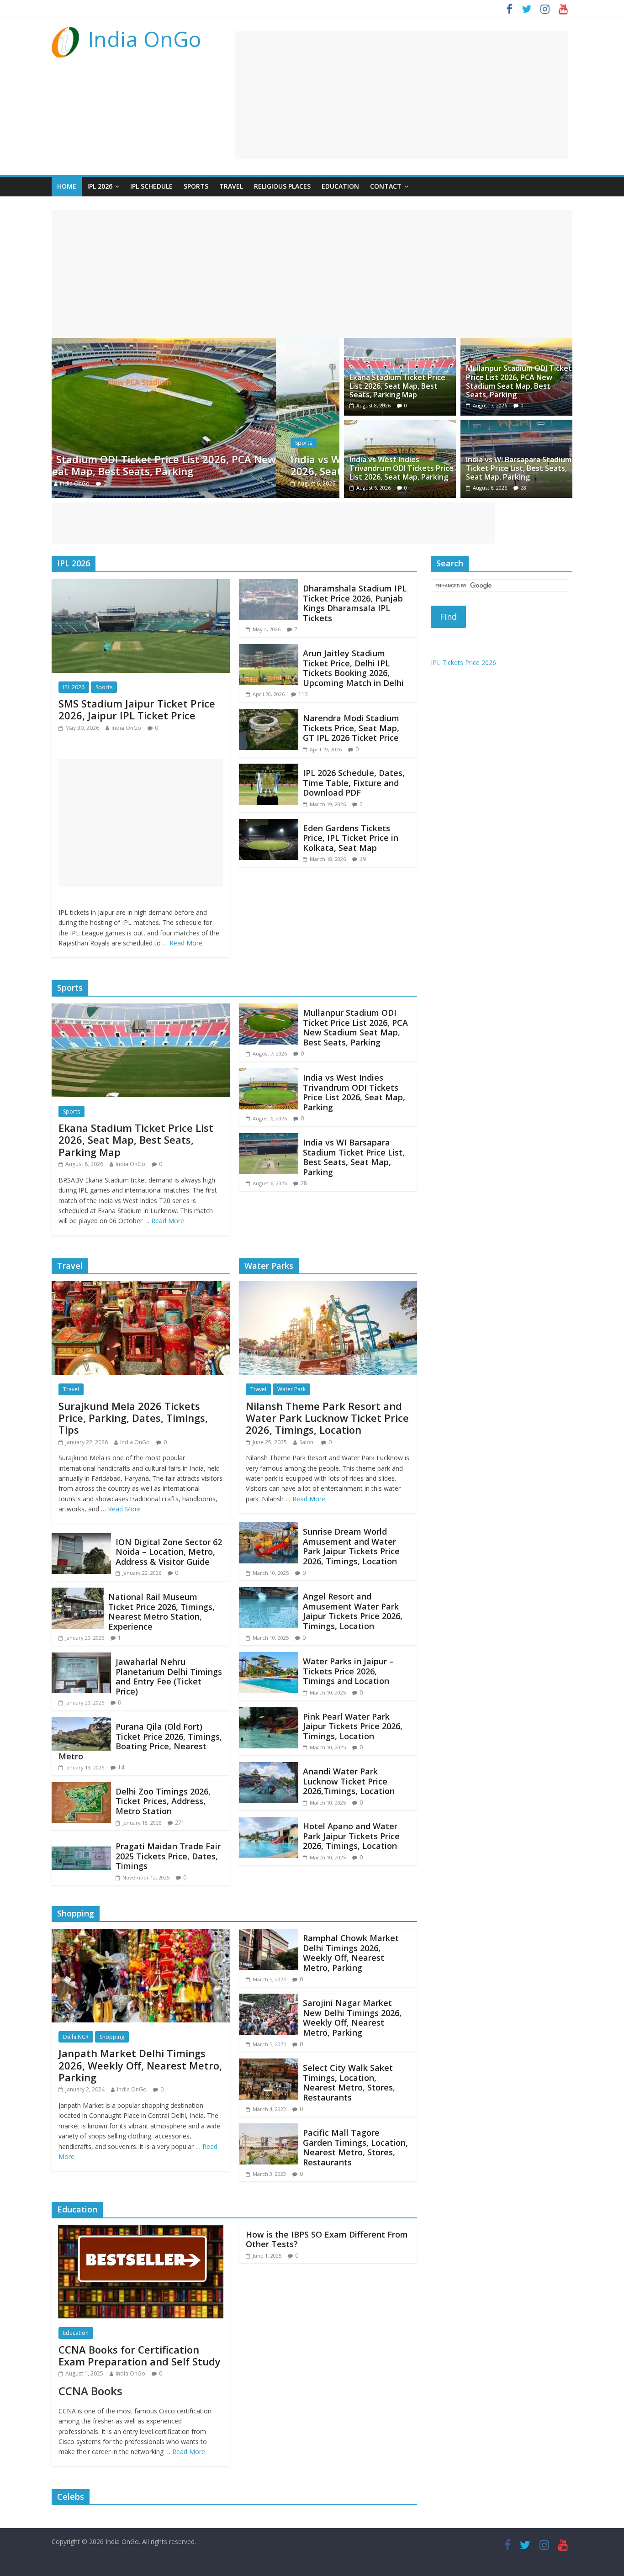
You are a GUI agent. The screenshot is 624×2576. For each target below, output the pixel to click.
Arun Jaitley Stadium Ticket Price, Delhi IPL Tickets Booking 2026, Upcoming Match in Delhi (353, 668)
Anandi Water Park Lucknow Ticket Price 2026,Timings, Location (349, 1781)
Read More (186, 943)
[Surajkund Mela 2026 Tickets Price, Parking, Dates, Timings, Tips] (141, 1287)
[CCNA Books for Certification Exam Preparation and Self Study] (141, 2231)
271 (180, 1823)
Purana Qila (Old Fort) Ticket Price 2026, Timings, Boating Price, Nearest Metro (140, 1741)
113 (303, 694)
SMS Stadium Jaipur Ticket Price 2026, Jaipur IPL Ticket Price (137, 709)
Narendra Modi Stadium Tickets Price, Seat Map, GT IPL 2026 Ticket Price (351, 728)
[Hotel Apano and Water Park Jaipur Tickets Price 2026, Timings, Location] (269, 1822)
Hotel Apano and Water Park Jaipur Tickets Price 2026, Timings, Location (351, 1836)
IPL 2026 (100, 186)
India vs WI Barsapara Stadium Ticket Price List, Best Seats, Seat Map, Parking (519, 468)
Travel (231, 186)
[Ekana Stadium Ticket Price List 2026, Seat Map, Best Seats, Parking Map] (400, 343)
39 (363, 859)
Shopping (112, 2037)
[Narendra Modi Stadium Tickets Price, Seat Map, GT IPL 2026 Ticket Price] (269, 714)
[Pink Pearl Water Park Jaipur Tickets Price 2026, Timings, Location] (269, 1713)
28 (524, 488)
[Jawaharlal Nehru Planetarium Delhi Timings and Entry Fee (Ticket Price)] (81, 1658)
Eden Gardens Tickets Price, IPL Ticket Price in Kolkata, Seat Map (351, 838)
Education (340, 186)
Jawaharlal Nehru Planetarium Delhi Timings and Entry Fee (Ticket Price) (169, 1676)
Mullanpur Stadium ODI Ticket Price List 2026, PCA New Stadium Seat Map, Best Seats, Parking (519, 381)
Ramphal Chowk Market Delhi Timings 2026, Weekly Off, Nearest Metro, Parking (351, 1953)
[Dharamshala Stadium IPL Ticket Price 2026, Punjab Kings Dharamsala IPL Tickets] (269, 585)
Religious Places (282, 186)
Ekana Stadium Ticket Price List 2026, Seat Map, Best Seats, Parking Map (397, 386)
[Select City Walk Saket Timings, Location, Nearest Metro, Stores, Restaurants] (269, 2064)
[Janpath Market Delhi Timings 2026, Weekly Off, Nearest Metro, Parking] (141, 1934)
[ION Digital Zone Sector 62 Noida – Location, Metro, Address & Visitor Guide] (81, 1538)
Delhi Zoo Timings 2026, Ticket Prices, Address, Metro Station (163, 1801)
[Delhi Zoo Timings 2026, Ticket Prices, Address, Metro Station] (81, 1788)
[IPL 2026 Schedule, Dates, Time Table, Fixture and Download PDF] (269, 769)
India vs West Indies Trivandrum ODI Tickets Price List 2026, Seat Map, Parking (200, 465)
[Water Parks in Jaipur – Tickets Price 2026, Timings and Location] (269, 1658)
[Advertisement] (402, 95)
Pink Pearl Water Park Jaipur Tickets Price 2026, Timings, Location (353, 1726)
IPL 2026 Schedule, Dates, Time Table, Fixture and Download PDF (354, 783)
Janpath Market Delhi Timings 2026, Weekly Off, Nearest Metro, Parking (140, 2065)
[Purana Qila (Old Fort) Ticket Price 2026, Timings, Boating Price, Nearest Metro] (81, 1723)
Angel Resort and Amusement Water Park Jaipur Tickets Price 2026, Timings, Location (353, 1611)
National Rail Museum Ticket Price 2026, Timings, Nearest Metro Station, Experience (161, 1612)
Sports (196, 186)
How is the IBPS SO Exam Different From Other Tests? (327, 2239)
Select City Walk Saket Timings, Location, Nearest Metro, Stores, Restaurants (349, 2082)
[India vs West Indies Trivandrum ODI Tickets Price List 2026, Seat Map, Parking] (196, 343)
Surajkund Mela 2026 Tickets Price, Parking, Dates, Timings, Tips (133, 1418)
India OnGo (145, 39)
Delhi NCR (76, 2037)
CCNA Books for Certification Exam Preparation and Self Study (140, 2355)
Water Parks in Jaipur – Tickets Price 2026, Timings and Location (348, 1671)
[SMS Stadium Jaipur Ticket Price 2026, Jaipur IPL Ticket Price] (141, 585)
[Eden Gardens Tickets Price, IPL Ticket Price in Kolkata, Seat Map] (269, 824)
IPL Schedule (151, 186)
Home (67, 186)
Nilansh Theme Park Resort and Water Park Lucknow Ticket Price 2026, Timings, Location (327, 1418)
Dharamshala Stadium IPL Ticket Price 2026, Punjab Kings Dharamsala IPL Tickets (355, 603)
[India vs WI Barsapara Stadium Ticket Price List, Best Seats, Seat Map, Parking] (516, 426)
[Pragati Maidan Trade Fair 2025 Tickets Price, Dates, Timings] (81, 1842)
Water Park (291, 1389)
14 (121, 1767)
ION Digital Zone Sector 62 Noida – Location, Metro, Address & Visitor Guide (169, 1552)
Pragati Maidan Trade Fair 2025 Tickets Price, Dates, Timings (168, 1856)
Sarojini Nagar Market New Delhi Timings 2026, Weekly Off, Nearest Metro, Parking (352, 2018)
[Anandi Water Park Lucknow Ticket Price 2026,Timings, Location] (269, 1768)
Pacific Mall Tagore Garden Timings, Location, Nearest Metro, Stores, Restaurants (355, 2147)
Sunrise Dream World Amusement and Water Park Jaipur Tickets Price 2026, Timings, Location (351, 1546)
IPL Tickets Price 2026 (463, 662)
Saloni (307, 1442)
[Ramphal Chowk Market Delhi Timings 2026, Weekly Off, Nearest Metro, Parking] (269, 1934)
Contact (386, 186)
